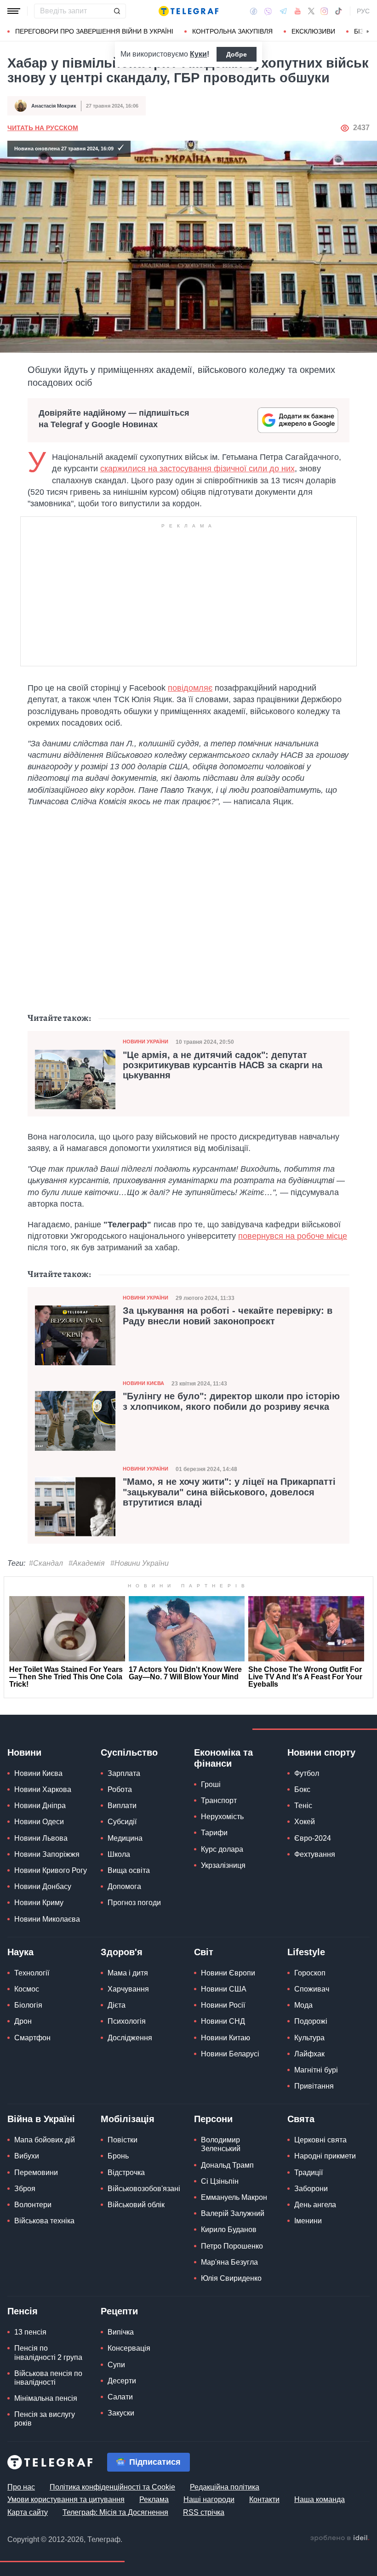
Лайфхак (309, 2054)
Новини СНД (223, 2021)
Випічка (121, 2332)
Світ (204, 1952)
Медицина (125, 1838)
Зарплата (124, 1773)
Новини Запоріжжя (47, 1854)
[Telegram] (283, 11)
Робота (120, 1789)
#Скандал (46, 1563)
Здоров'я (122, 1952)
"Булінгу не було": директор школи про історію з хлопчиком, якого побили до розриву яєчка (231, 1401)
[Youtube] (298, 11)
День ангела (315, 2205)
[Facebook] (254, 11)
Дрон (23, 2021)
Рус (363, 11)
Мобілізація (128, 2119)
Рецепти (119, 2311)
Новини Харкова (43, 1789)
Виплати (122, 1806)
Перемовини (36, 2172)
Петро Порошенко (232, 2246)
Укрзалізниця (223, 1865)
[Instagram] (324, 11)
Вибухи (27, 2156)
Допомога (124, 1886)
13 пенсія (30, 2332)
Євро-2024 (313, 1838)
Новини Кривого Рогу (51, 1870)
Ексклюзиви (313, 31)
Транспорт (219, 1800)
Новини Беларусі (230, 2054)
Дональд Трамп (227, 2165)
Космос (27, 1989)
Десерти (122, 2381)
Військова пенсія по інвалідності (48, 2378)
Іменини (308, 2221)
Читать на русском (43, 128)
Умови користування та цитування (66, 2499)
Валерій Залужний (233, 2213)
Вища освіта (129, 1870)
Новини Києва (143, 1383)
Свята (301, 2119)
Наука (20, 1952)
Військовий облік (136, 2205)
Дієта (117, 2005)
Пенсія (23, 2311)
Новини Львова (41, 1838)
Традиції (308, 2172)
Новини (24, 1752)
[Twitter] (311, 11)
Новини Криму (39, 1903)
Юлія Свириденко (231, 2278)
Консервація (129, 2348)
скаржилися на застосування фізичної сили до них (197, 469)
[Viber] (268, 11)
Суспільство (129, 1752)
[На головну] (188, 11)
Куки (198, 54)
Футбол (307, 1773)
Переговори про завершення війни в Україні (94, 31)
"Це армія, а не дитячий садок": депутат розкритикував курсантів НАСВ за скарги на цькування (223, 1065)
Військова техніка (44, 2221)
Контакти (264, 2499)
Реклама (154, 2499)
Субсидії (122, 1822)
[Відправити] (117, 11)
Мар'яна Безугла (229, 2262)
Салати (120, 2397)
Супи (116, 2365)
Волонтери (33, 2205)
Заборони (311, 2189)
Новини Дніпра (40, 1806)
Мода (303, 2005)
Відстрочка (126, 2172)
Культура (309, 2038)
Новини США (224, 1989)
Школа (119, 1854)
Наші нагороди (209, 2499)
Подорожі (311, 2021)
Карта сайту (28, 2512)
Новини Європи (228, 1973)
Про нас (21, 2487)
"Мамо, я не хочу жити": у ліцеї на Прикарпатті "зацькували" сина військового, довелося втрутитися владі (229, 1492)
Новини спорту (321, 1752)
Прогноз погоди (134, 1903)
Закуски (121, 2413)
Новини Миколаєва (47, 1919)
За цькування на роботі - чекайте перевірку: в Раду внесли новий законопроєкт (228, 1316)
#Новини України (140, 1563)
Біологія (28, 2005)
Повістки (123, 2140)
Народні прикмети (325, 2156)
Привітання (314, 2086)
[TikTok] (338, 11)
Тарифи (214, 1833)
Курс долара (222, 1849)
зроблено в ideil (340, 2538)
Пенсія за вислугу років (45, 2419)
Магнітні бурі (316, 2070)
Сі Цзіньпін (220, 2181)
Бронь (118, 2156)
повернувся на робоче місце (293, 1236)
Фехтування (315, 1854)
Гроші (211, 1784)
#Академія (87, 1563)
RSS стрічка (204, 2512)
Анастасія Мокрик (54, 106)
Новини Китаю (226, 2038)
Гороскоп (310, 1973)
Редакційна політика (225, 2487)
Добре (237, 54)
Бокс (302, 1789)
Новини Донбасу (43, 1886)
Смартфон (32, 2038)
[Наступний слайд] (368, 32)
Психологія (127, 2021)
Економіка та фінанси (223, 1758)
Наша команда (320, 2499)
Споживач (312, 1989)
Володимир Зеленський (221, 2144)
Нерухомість (222, 1817)
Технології (32, 1973)
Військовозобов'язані (144, 2189)
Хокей (305, 1822)
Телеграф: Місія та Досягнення (115, 2512)
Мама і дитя (128, 1973)
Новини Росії (223, 2005)
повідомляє (190, 688)
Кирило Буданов (229, 2230)
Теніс (303, 1806)
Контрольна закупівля (232, 31)
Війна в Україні (41, 2119)
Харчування (128, 1989)
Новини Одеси (39, 1822)
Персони (213, 2119)
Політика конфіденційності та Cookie (112, 2487)
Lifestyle (306, 1952)
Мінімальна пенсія (46, 2398)
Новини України (146, 1042)
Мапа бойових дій (45, 2140)
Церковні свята (320, 2140)
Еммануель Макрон (234, 2197)
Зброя (25, 2189)
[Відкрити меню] (14, 11)
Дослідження (130, 2038)
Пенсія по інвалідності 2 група (48, 2353)
